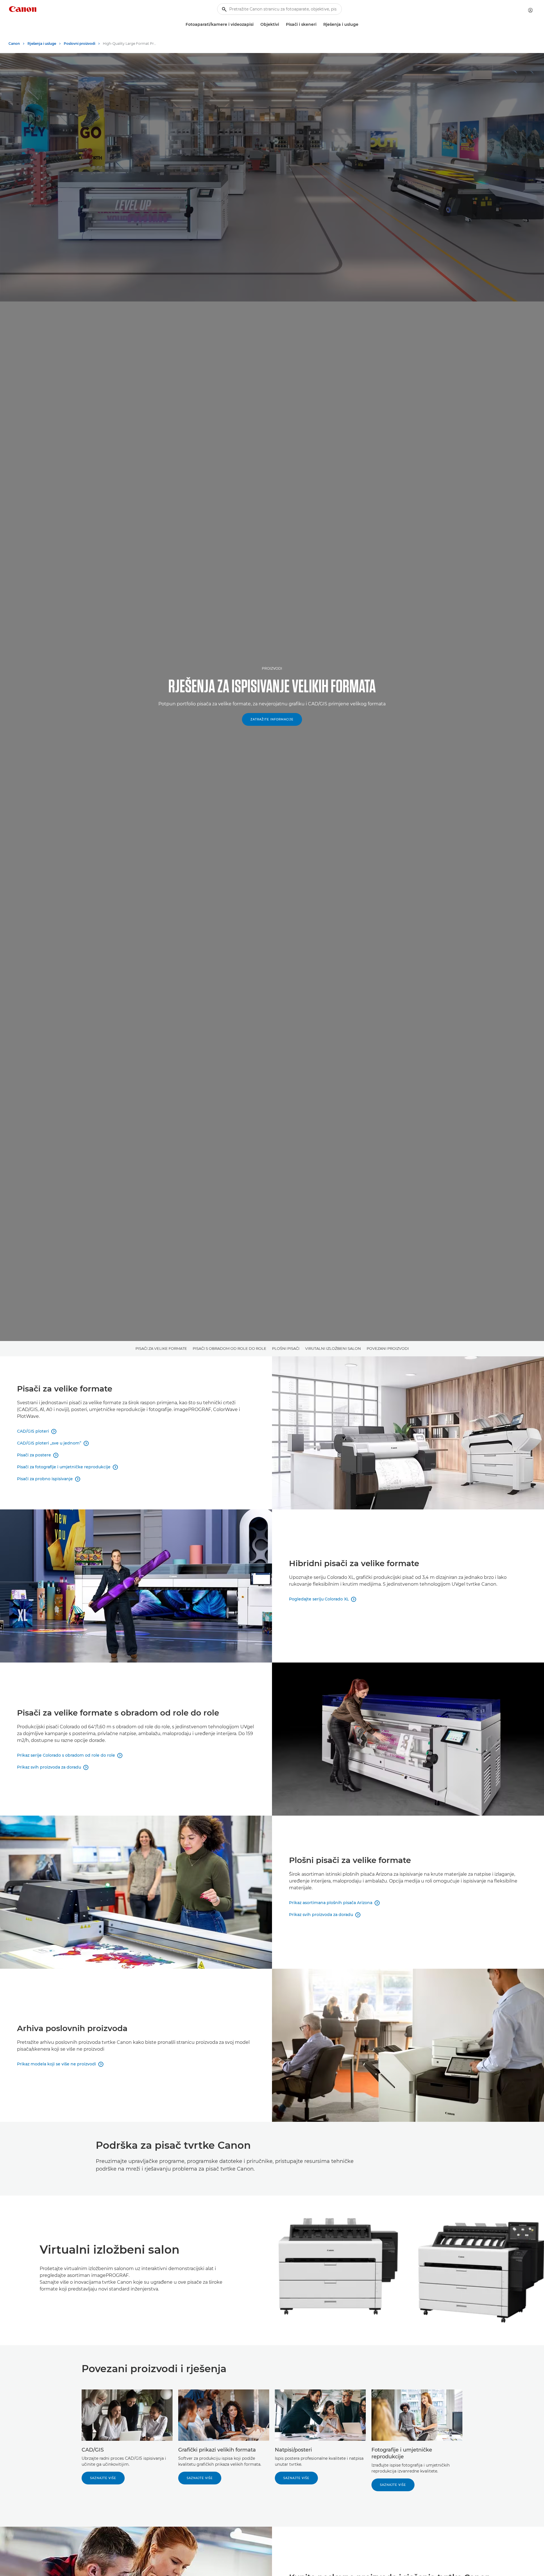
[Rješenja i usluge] (361, 25)
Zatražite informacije (272, 719)
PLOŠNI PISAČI (286, 1348)
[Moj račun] (530, 10)
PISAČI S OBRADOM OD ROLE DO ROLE (229, 1348)
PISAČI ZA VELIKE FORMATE (161, 1348)
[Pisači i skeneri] (319, 25)
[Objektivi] (281, 25)
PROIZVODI (272, 668)
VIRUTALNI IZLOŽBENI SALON (333, 1348)
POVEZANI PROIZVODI (388, 1348)
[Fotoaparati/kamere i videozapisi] (256, 25)
